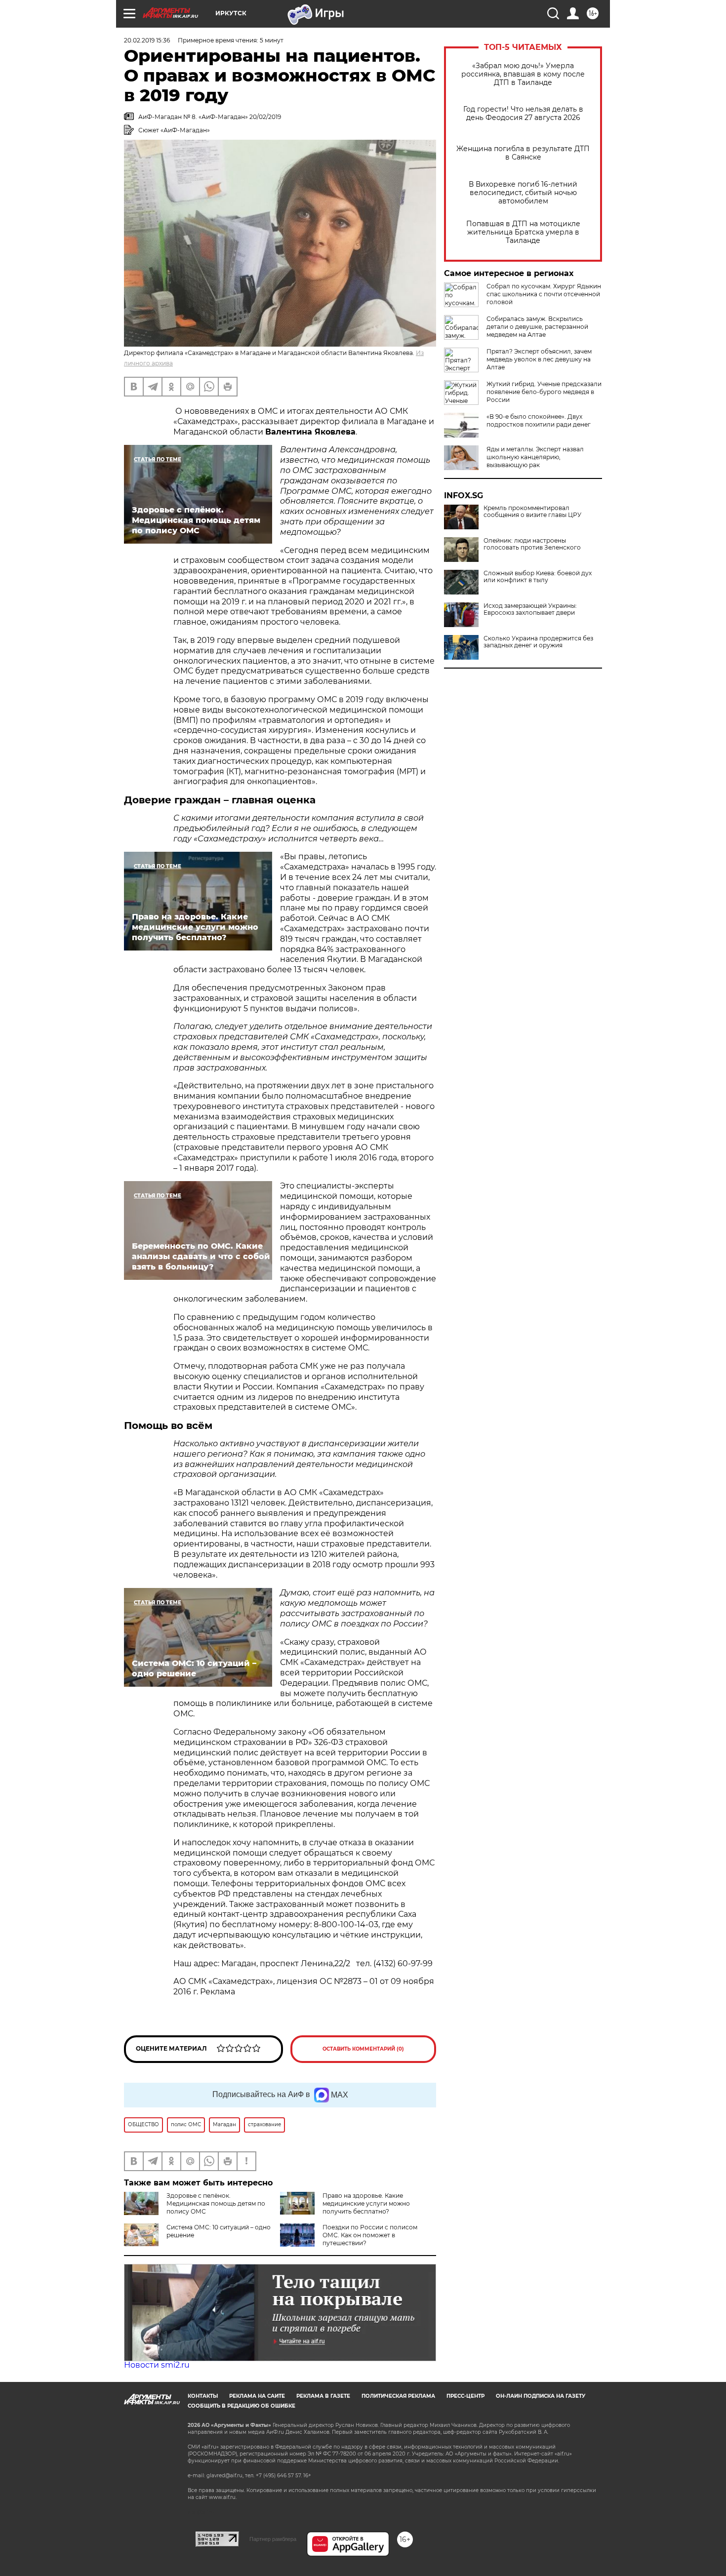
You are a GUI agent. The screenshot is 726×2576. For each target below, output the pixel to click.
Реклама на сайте (257, 2396)
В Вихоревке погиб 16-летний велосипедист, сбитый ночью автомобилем (523, 193)
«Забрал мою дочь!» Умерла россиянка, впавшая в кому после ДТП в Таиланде (523, 74)
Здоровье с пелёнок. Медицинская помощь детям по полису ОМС (216, 2203)
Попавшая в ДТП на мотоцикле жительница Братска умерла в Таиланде (523, 232)
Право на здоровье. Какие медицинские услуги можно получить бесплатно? (366, 2203)
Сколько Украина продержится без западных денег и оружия (538, 642)
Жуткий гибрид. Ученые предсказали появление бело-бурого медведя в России (544, 392)
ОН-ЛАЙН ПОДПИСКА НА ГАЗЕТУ (541, 2396)
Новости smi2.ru (157, 2365)
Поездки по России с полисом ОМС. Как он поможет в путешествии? (370, 2235)
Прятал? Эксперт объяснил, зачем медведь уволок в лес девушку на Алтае (539, 359)
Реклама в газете (323, 2396)
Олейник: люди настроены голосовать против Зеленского (532, 544)
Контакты (203, 2396)
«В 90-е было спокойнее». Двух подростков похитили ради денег (539, 420)
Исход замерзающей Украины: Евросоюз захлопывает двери (530, 609)
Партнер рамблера (273, 2539)
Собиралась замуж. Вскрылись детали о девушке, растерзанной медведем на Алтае (537, 327)
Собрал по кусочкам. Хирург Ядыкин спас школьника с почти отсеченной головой (544, 294)
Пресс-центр (465, 2396)
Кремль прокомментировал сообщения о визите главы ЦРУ (532, 512)
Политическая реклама (398, 2396)
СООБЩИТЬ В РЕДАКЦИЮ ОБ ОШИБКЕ (242, 2406)
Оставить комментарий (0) (363, 2049)
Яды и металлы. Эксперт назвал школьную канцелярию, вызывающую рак (535, 457)
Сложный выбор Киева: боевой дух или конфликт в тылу (538, 577)
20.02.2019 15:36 (147, 40)
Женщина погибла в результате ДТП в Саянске (523, 153)
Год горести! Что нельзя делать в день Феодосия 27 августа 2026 (523, 114)
